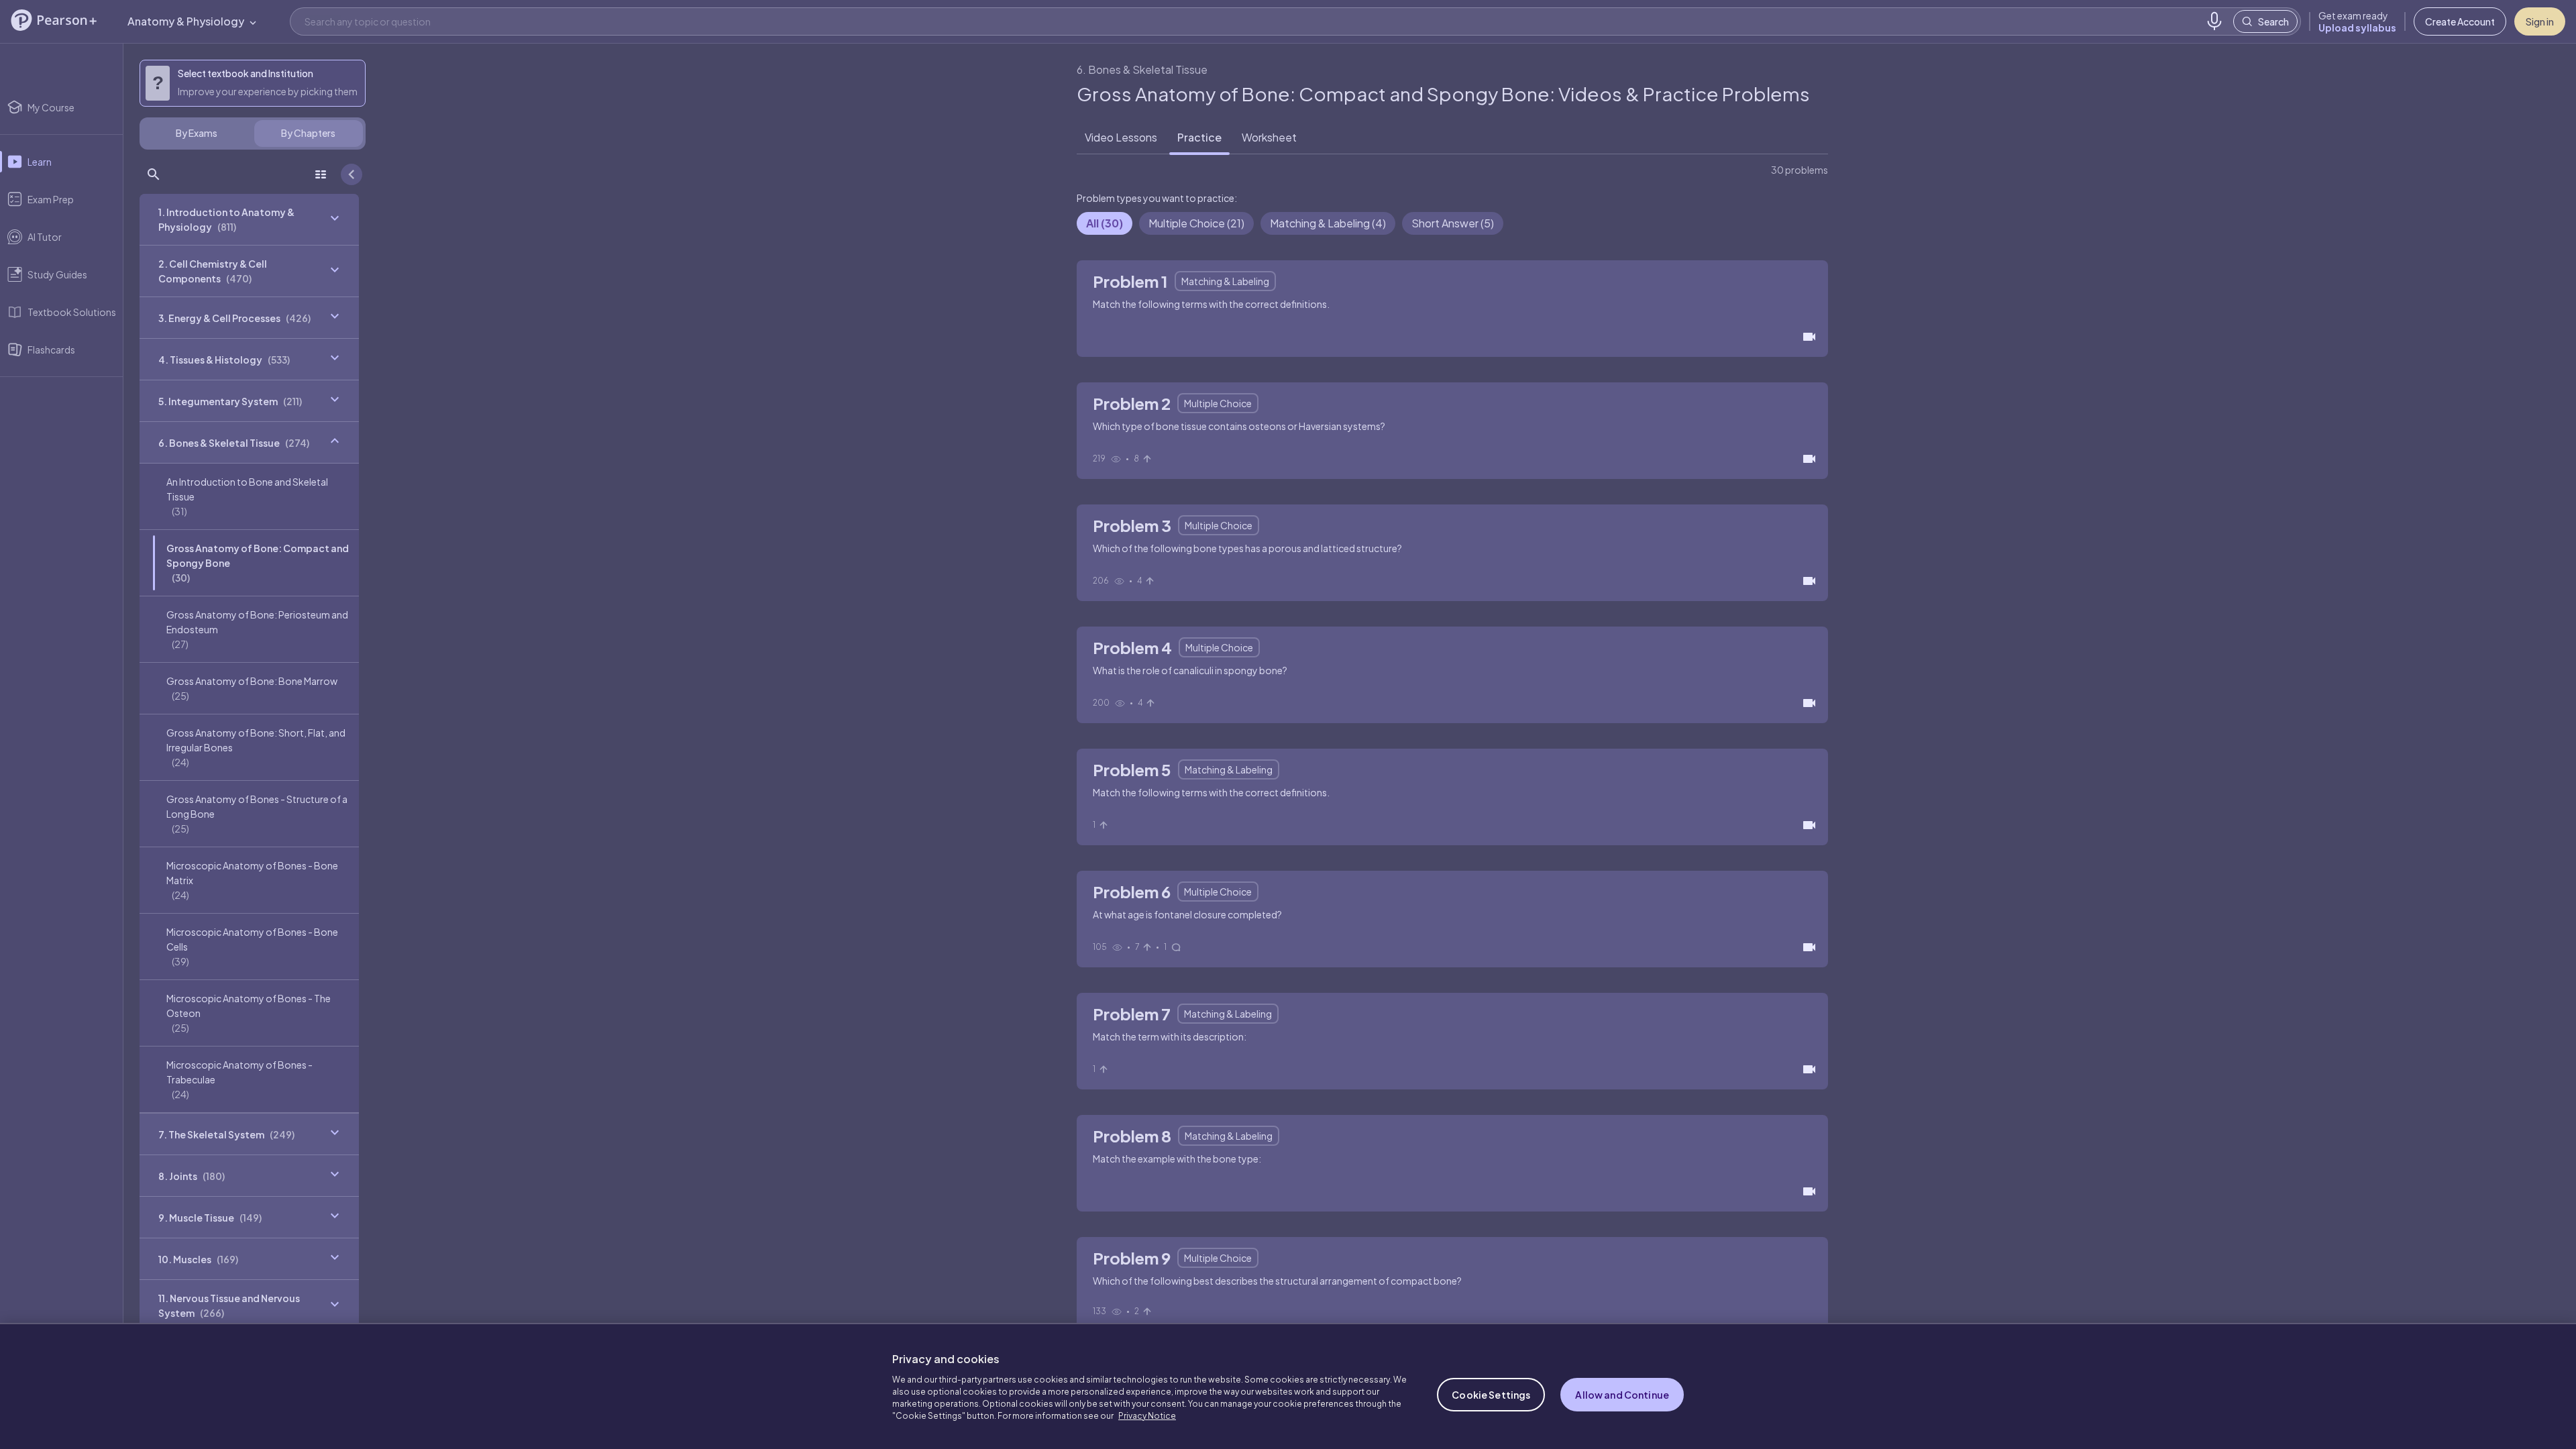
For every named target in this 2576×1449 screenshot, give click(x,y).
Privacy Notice (1147, 1416)
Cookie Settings (1491, 1395)
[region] (1288, 1386)
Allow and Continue (1622, 1395)
